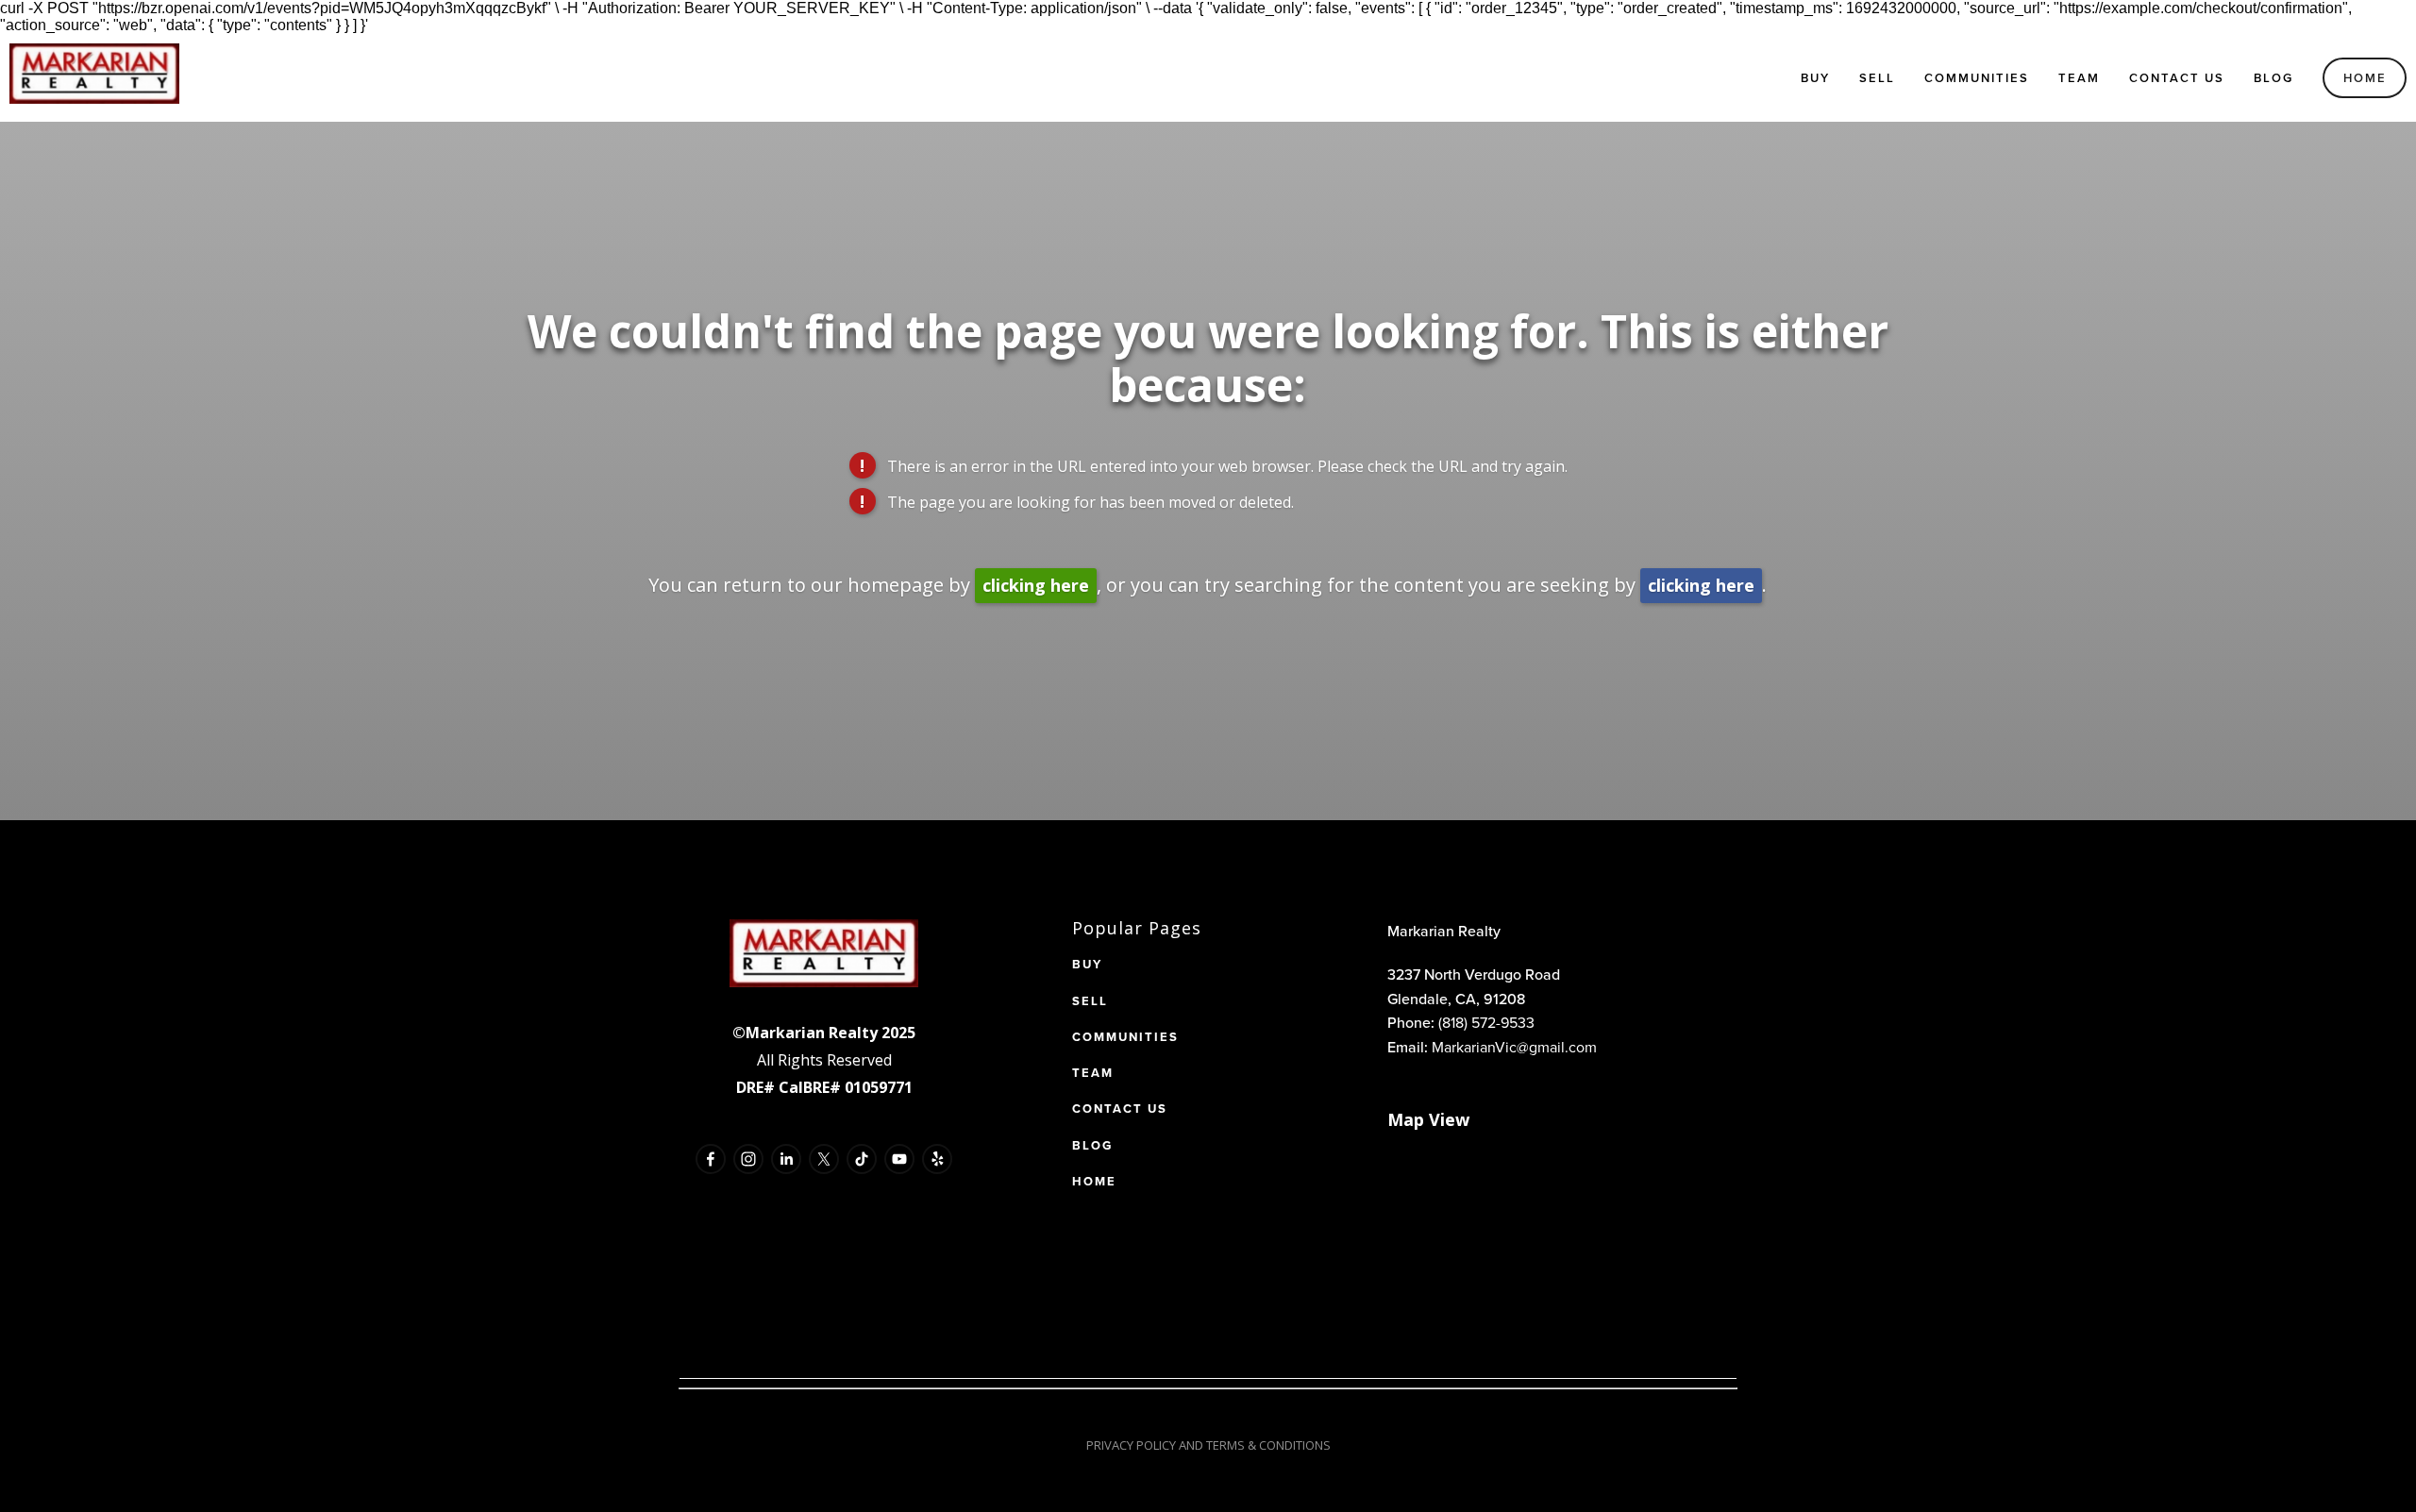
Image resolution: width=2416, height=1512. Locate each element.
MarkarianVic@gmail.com (1514, 1047)
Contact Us (2177, 78)
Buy (1815, 78)
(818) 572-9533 (1486, 1022)
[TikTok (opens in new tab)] (862, 1159)
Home (2365, 78)
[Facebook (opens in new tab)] (711, 1159)
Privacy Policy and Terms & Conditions (1208, 1445)
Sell (1877, 78)
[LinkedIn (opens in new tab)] (786, 1159)
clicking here (1036, 585)
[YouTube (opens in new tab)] (899, 1159)
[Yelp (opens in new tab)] (937, 1159)
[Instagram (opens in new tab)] (748, 1159)
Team (2079, 78)
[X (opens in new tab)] (824, 1159)
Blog (2273, 78)
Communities (1977, 78)
